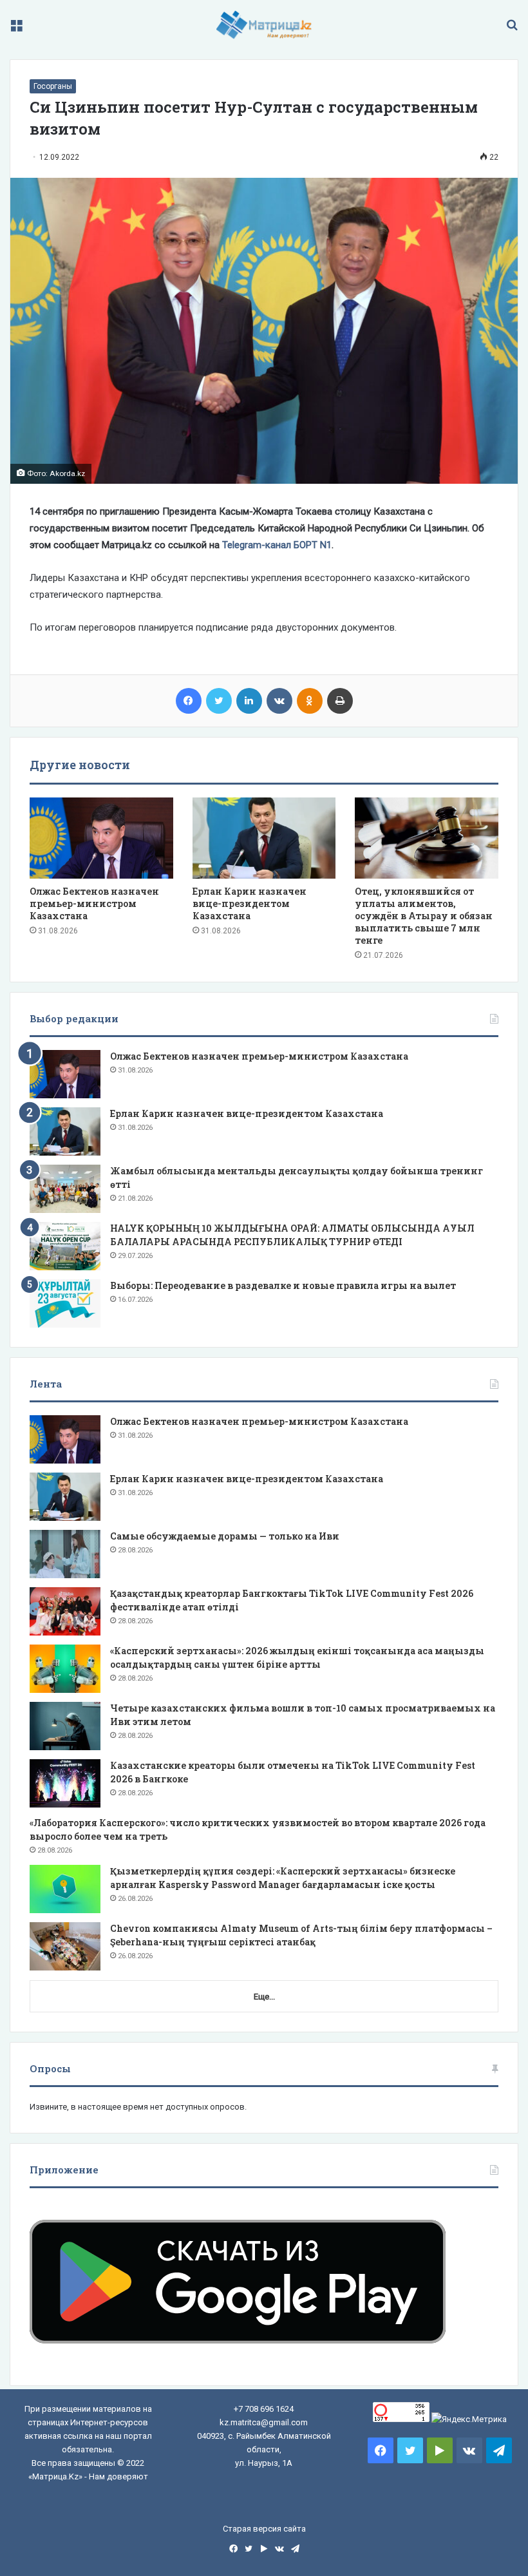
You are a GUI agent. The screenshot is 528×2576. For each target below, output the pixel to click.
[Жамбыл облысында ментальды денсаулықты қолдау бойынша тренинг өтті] (65, 1189)
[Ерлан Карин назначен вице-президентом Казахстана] (264, 838)
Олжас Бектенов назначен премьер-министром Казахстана (94, 903)
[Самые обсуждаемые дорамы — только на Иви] (65, 1554)
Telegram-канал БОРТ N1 (277, 545)
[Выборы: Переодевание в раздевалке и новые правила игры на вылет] (65, 1303)
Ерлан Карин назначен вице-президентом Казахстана (250, 903)
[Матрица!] (264, 25)
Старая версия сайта (264, 2529)
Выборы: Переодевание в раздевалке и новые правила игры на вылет (283, 1285)
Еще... (264, 1997)
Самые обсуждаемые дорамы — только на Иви (225, 1536)
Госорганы (53, 86)
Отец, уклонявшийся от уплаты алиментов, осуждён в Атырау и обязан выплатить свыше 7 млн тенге (424, 916)
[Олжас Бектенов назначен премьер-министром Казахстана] (101, 838)
